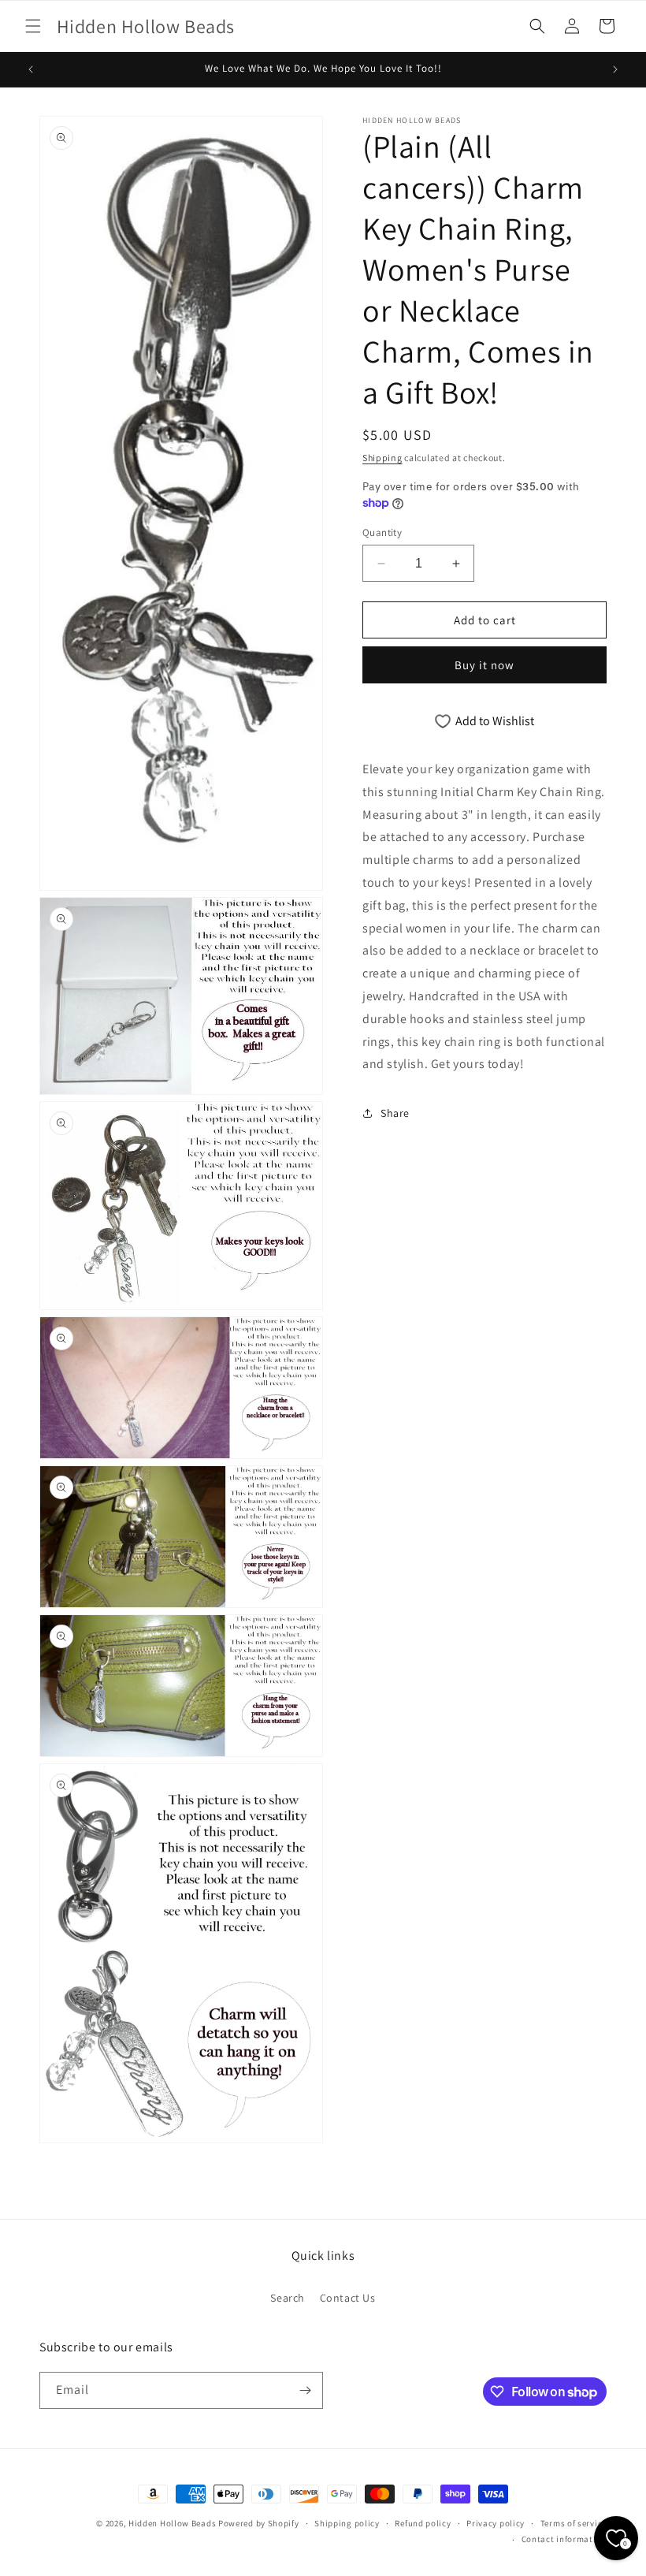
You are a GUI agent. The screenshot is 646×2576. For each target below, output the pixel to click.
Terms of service (574, 2523)
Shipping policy (347, 2523)
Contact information (564, 2539)
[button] (33, 26)
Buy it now (484, 665)
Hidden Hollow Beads (172, 2523)
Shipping (382, 458)
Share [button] (395, 1113)
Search (288, 2298)
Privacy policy (496, 2523)
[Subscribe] (305, 2390)
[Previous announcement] (31, 69)
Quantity (382, 532)
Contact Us (348, 2298)
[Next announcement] (615, 69)
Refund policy (423, 2523)
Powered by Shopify (259, 2523)
